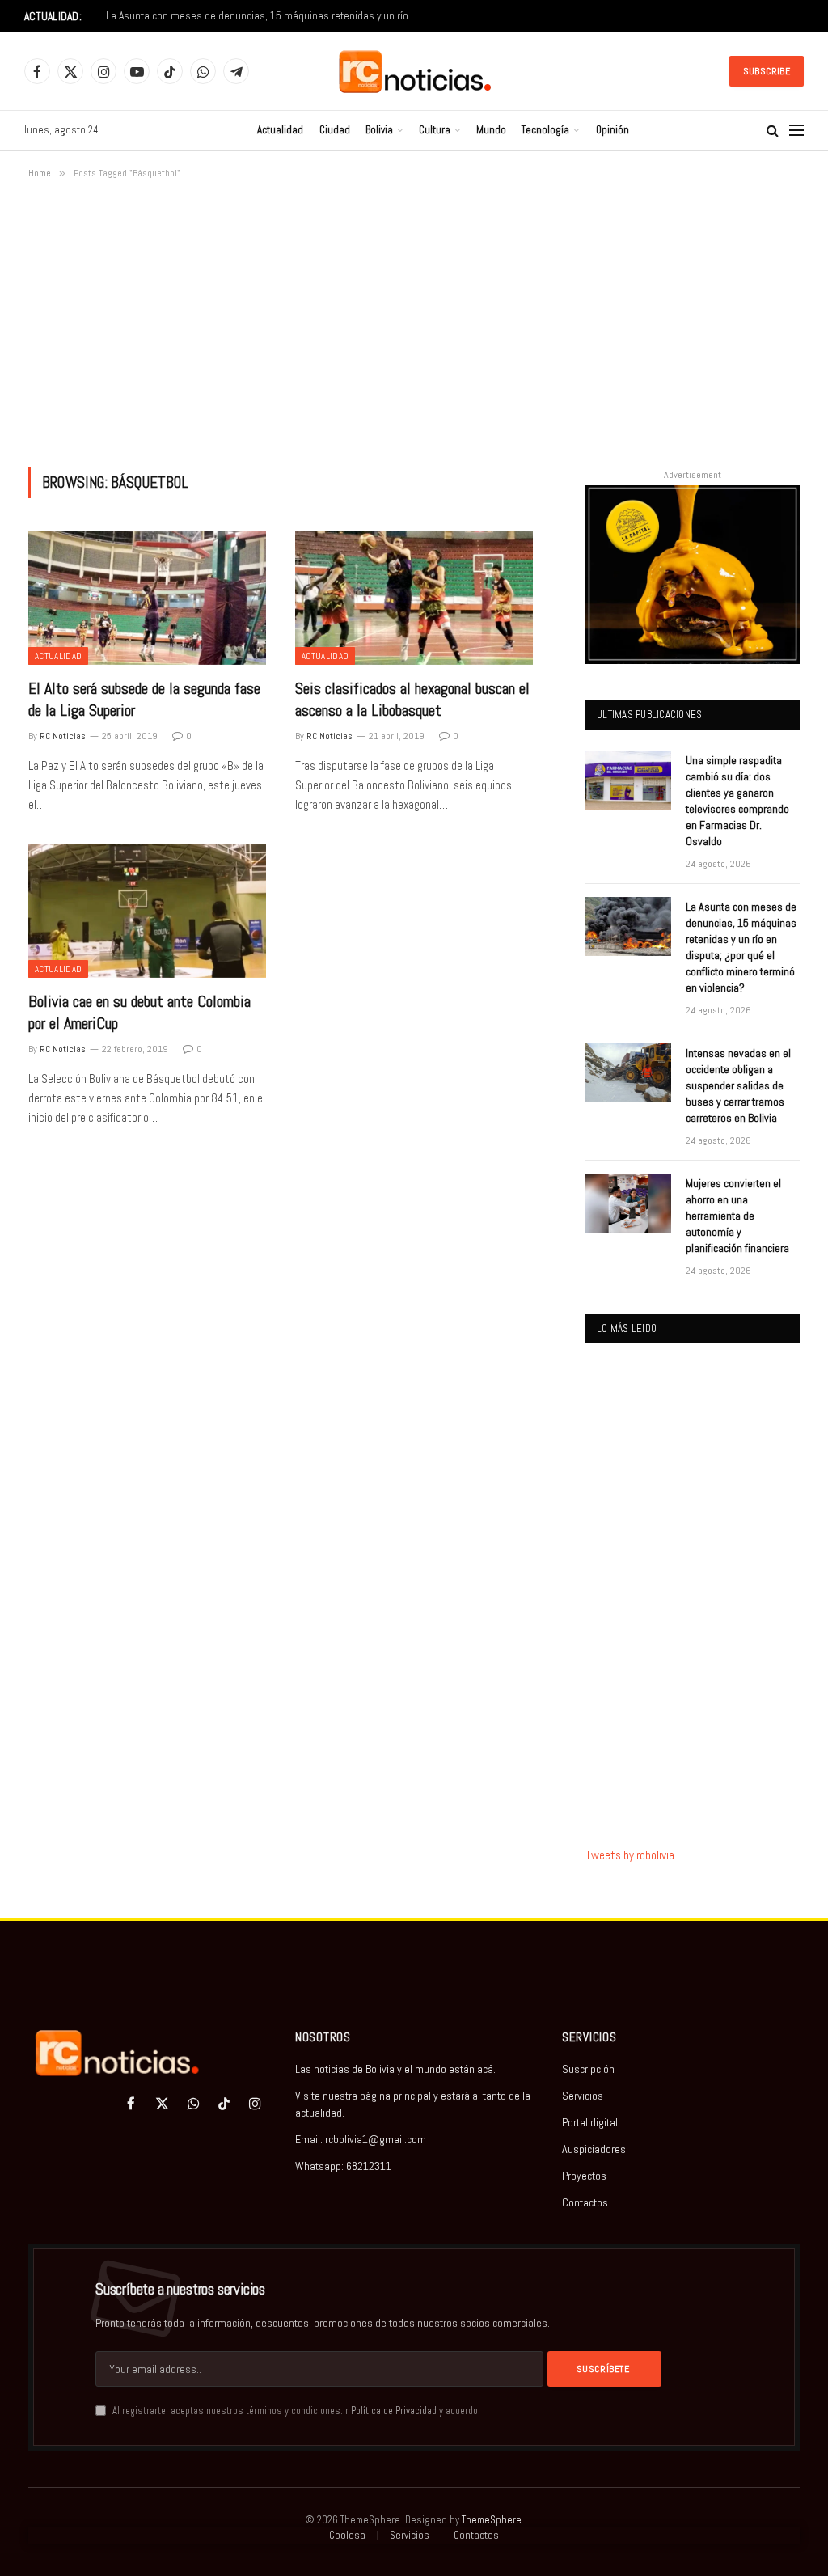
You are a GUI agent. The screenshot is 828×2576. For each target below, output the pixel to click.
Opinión (613, 130)
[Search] (773, 131)
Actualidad (280, 130)
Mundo (491, 130)
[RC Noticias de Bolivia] (414, 72)
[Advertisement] (414, 320)
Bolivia (379, 130)
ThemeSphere (492, 2520)
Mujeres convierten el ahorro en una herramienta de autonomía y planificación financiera (737, 1216)
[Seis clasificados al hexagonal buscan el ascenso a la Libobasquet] (414, 597)
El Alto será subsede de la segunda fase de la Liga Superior (144, 699)
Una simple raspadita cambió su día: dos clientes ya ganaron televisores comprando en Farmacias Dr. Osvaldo (737, 801)
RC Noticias (63, 736)
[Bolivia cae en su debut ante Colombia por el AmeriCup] (147, 910)
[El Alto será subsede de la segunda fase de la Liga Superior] (147, 597)
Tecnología (545, 130)
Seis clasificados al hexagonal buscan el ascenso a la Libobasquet (412, 699)
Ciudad (335, 130)
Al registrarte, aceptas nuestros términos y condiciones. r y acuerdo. (295, 2411)
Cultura (435, 130)
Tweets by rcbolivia (630, 1855)
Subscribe (767, 71)
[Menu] (796, 131)
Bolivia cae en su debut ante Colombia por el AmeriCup (139, 1012)
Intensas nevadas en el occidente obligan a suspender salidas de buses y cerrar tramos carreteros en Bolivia (738, 1085)
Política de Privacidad (394, 2411)
